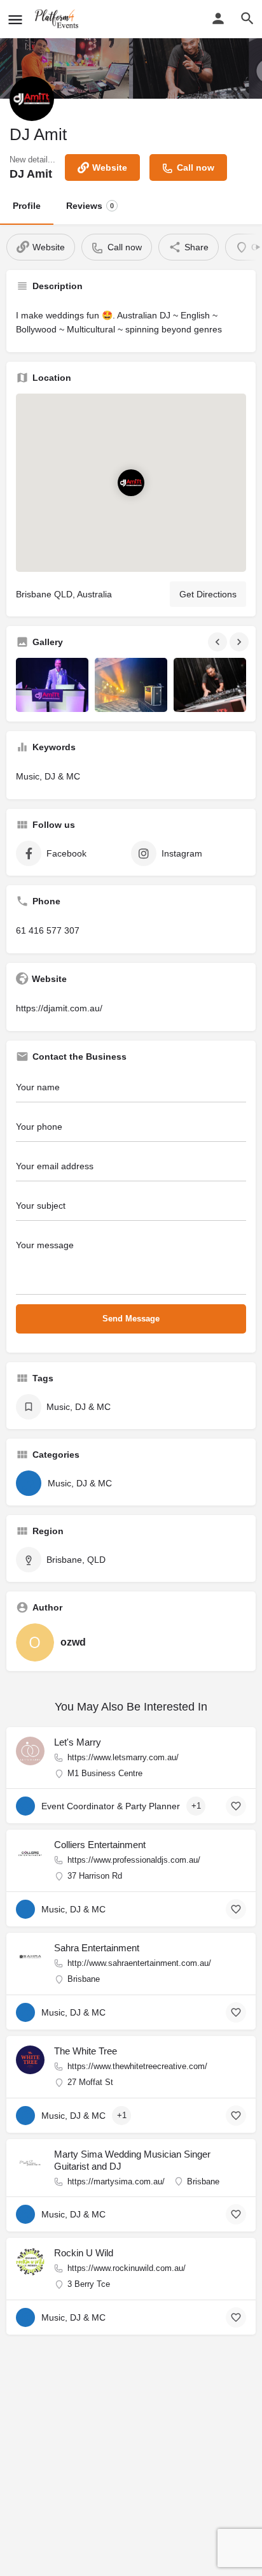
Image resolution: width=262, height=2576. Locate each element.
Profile (27, 206)
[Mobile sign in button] (218, 18)
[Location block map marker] (131, 482)
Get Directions (208, 594)
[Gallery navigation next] (240, 642)
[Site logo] (59, 19)
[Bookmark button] (236, 1806)
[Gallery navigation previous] (219, 642)
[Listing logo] (32, 99)
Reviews (90, 206)
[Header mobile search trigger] (247, 18)
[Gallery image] (52, 685)
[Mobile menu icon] (15, 19)
